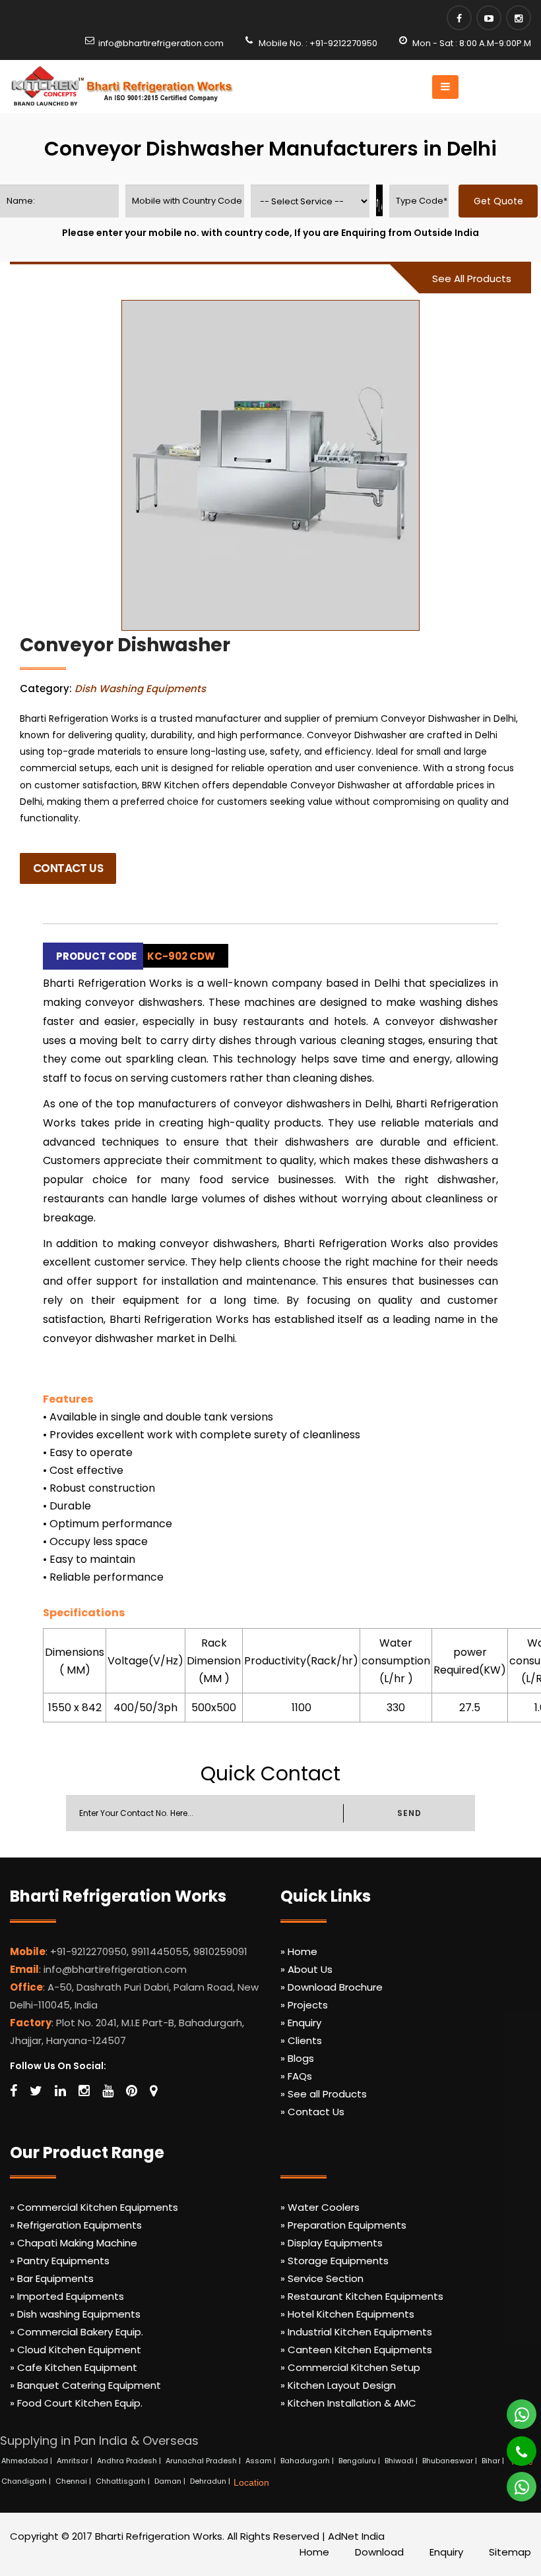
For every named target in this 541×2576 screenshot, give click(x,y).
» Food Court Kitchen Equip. (76, 2403)
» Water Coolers (320, 2207)
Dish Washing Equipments (140, 688)
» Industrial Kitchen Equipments (356, 2332)
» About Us (306, 1969)
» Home (299, 1951)
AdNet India (356, 2536)
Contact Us (68, 868)
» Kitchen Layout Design (338, 2385)
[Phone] (512, 2445)
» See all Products (324, 2094)
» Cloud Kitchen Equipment (76, 2350)
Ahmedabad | (28, 2461)
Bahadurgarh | (308, 2461)
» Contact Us (312, 2112)
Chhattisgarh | (124, 2481)
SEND (409, 1813)
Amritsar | (76, 2461)
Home (314, 2552)
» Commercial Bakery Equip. (77, 2332)
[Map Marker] (153, 2091)
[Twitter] (36, 2091)
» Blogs (297, 2058)
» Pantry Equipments (60, 2261)
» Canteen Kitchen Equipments (356, 2350)
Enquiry (446, 2552)
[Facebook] (459, 18)
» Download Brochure (332, 1987)
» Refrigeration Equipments (76, 2225)
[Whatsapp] (514, 2409)
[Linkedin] (60, 2091)
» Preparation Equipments (343, 2225)
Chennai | (74, 2481)
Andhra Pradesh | (130, 2461)
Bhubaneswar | (451, 2461)
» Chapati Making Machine (74, 2243)
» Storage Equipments (334, 2261)
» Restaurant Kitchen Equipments (362, 2296)
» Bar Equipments (52, 2278)
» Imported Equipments (67, 2296)
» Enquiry (301, 2023)
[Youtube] (489, 18)
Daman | (171, 2481)
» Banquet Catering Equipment (85, 2385)
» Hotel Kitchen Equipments (347, 2314)
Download (379, 2552)
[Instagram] (519, 18)
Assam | (262, 2461)
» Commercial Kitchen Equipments (94, 2207)
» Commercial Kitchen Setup (350, 2367)
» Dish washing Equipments (75, 2314)
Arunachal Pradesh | (204, 2461)
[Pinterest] (132, 2091)
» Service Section (322, 2278)
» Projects (304, 2005)
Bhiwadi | (402, 2461)
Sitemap (510, 2552)
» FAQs (296, 2076)
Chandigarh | (27, 2481)
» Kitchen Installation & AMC (348, 2403)
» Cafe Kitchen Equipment (74, 2367)
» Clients (301, 2040)
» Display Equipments (332, 2243)
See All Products (472, 278)
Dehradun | (211, 2481)
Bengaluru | (360, 2461)
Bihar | (494, 2461)
